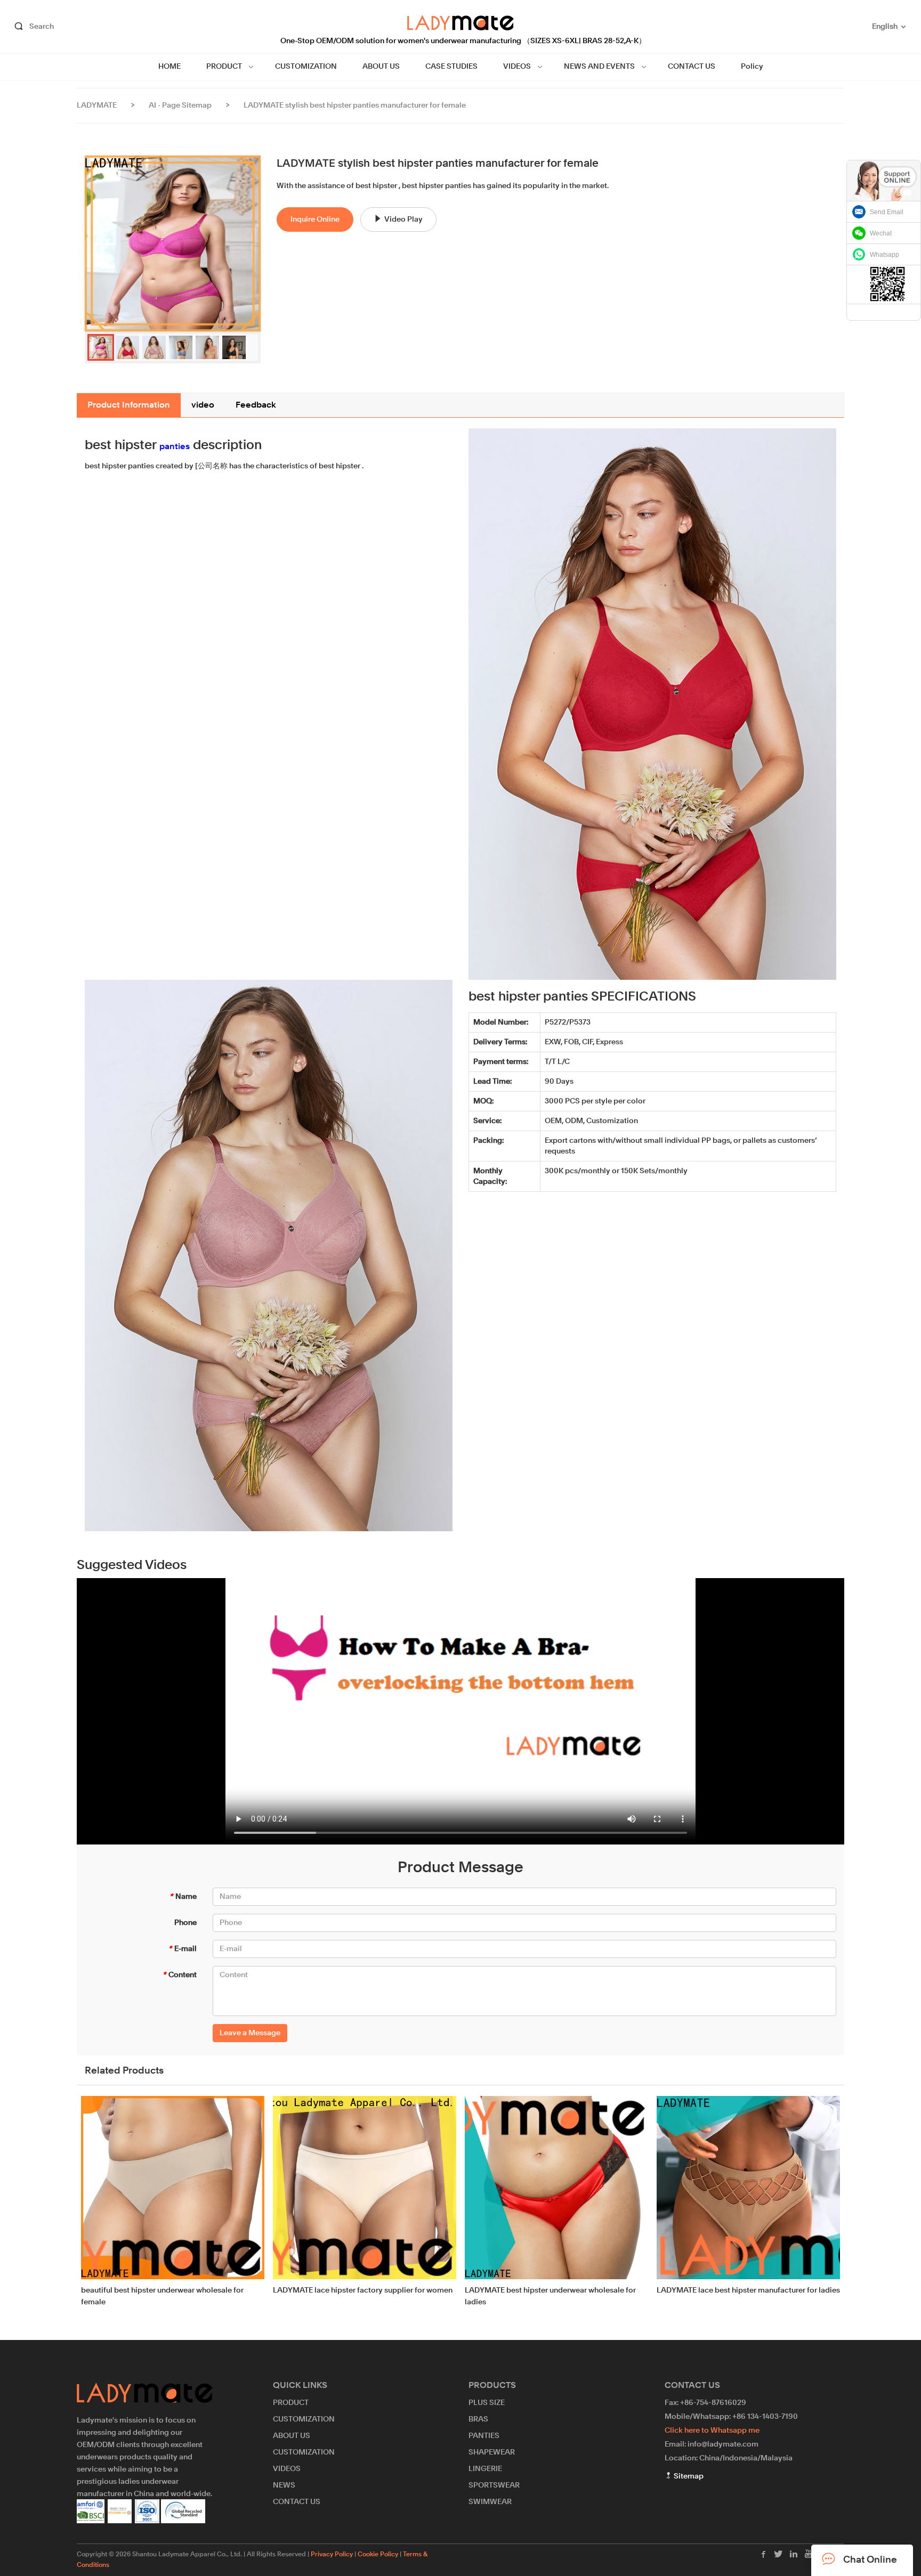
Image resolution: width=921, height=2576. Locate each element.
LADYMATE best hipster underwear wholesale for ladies (550, 2296)
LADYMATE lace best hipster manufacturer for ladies (748, 2290)
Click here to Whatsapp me (712, 2431)
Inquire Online (315, 220)
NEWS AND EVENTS (599, 67)
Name (183, 1897)
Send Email (887, 212)
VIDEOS (517, 67)
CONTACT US (692, 67)
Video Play (403, 220)
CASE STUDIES (451, 67)
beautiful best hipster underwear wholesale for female (162, 2296)
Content (180, 1975)
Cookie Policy (378, 2555)
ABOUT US (381, 67)
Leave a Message (250, 2033)
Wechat (881, 233)
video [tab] (203, 405)
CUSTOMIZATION (306, 67)
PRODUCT (224, 67)
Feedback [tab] (256, 405)
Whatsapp (884, 255)
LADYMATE (97, 105)
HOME (169, 67)
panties (175, 447)
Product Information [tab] (129, 405)
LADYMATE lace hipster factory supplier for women (363, 2290)
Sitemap (688, 2476)
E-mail (183, 1949)
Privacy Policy (332, 2555)
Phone (185, 1923)
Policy (752, 67)
